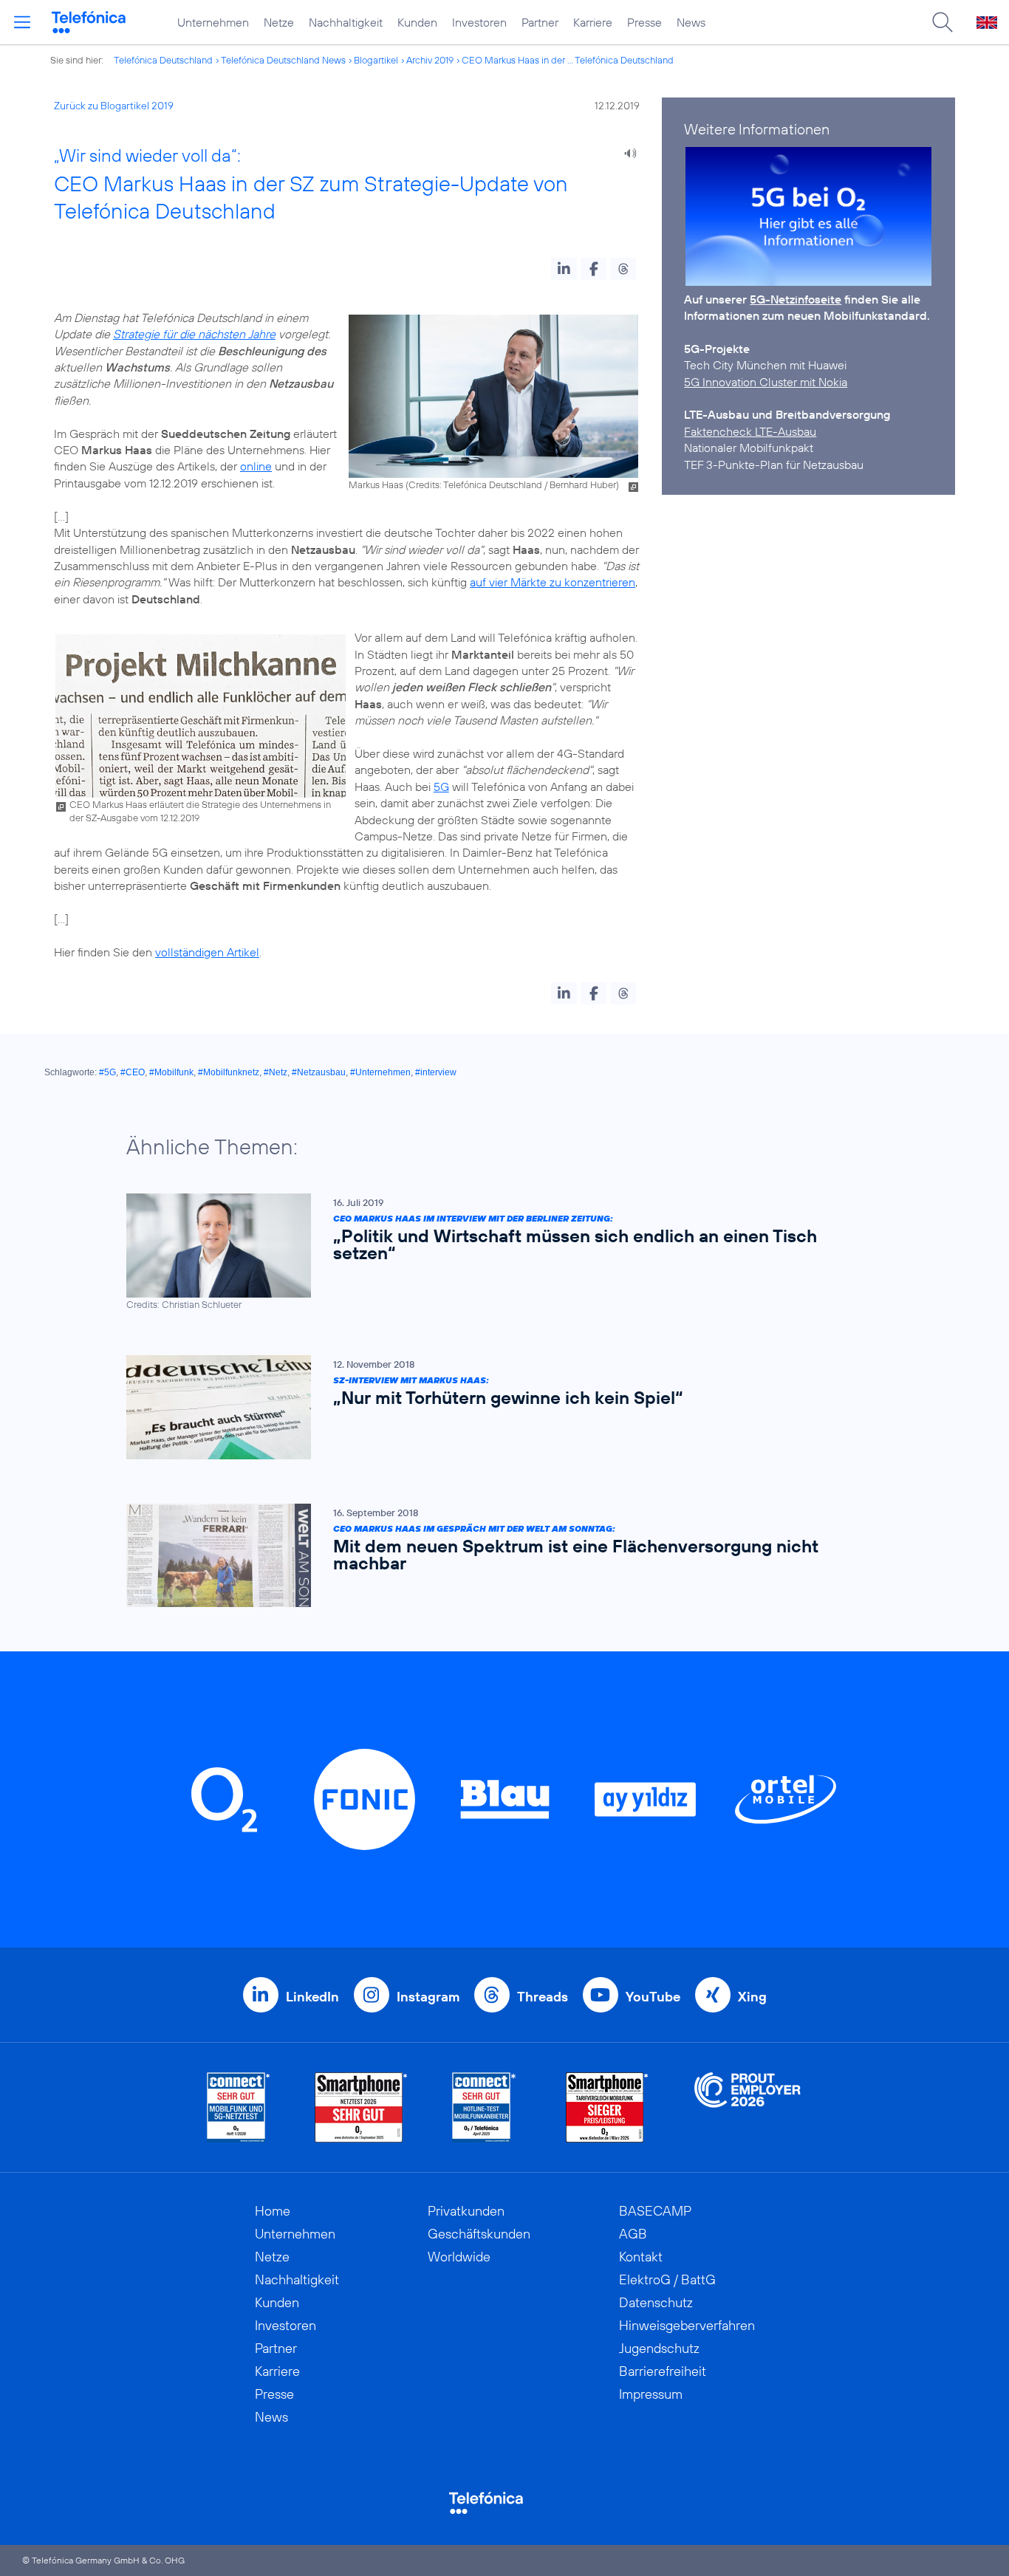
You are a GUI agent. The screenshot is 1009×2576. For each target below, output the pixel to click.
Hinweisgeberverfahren (687, 2325)
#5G (107, 1072)
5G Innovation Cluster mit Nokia (766, 382)
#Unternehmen (380, 1072)
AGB (633, 2234)
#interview (436, 1072)
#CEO (133, 1072)
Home (273, 2211)
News (691, 22)
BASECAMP (655, 2211)
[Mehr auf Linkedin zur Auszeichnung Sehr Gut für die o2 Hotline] (484, 2107)
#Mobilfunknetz (229, 1072)
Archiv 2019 (430, 60)
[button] (564, 269)
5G (441, 787)
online (256, 466)
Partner (540, 22)
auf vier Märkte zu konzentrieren (553, 582)
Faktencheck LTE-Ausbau (750, 431)
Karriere (593, 22)
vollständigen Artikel (207, 952)
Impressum (651, 2394)
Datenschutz (656, 2302)
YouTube (653, 1997)
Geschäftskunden (479, 2234)
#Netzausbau (319, 1072)
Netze (279, 22)
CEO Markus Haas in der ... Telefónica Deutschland (568, 60)
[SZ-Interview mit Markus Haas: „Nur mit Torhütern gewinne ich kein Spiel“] (497, 1407)
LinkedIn (312, 1997)
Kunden (417, 22)
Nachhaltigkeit (346, 22)
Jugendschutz (659, 2348)
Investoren (479, 22)
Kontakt (641, 2257)
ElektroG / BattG (667, 2279)
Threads (543, 1997)
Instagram (428, 1997)
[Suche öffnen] (943, 22)
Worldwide (459, 2257)
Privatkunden (466, 2211)
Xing (752, 1997)
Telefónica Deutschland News (283, 60)
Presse (644, 22)
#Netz (276, 1072)
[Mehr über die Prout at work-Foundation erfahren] (748, 2107)
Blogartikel (376, 60)
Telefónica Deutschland (163, 60)
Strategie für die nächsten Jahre (194, 334)
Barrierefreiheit (663, 2371)
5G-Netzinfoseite (796, 299)
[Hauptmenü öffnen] (22, 22)
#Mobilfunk (171, 1072)
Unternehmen (213, 22)
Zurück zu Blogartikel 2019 (114, 106)
